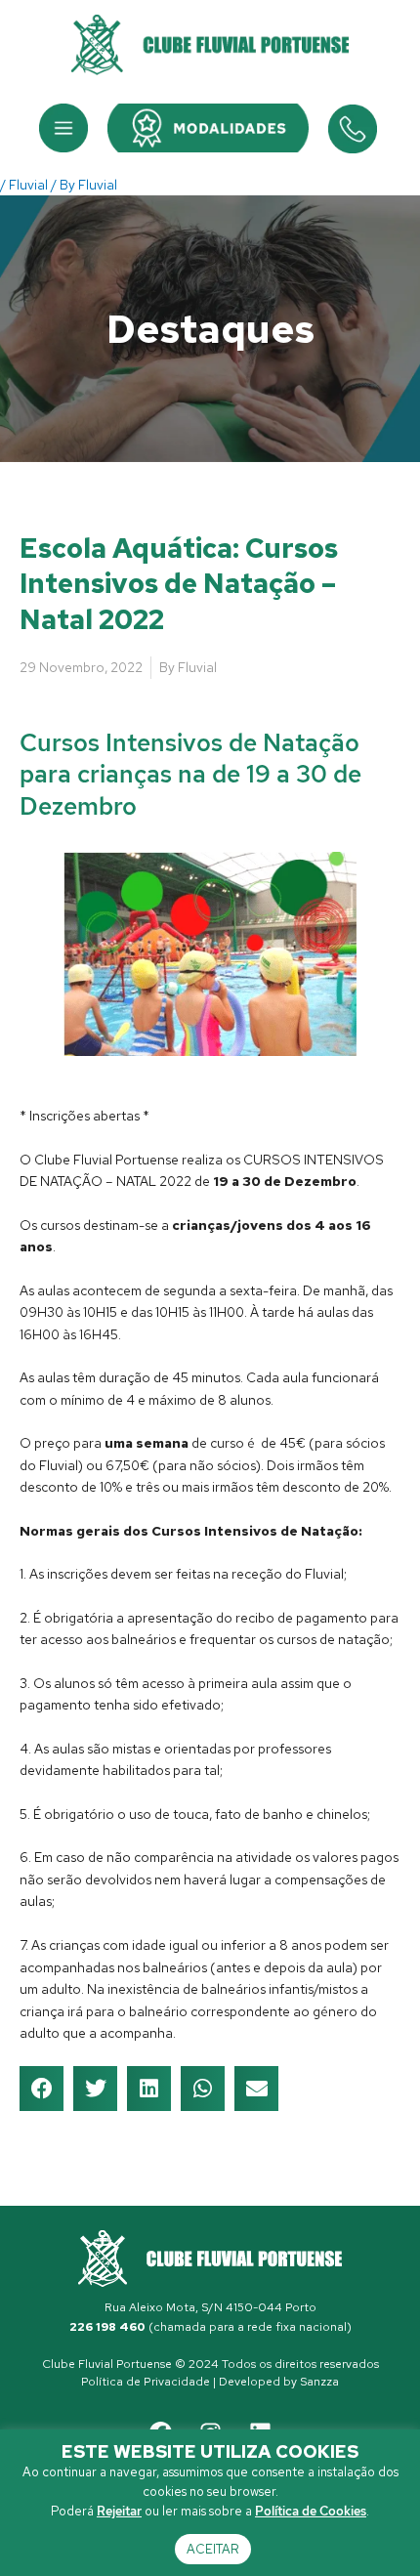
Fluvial (28, 185)
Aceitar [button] (213, 2549)
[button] (63, 128)
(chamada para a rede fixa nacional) (210, 2327)
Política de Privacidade (146, 2382)
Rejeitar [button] (119, 2511)
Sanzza (319, 2382)
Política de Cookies (311, 2511)
